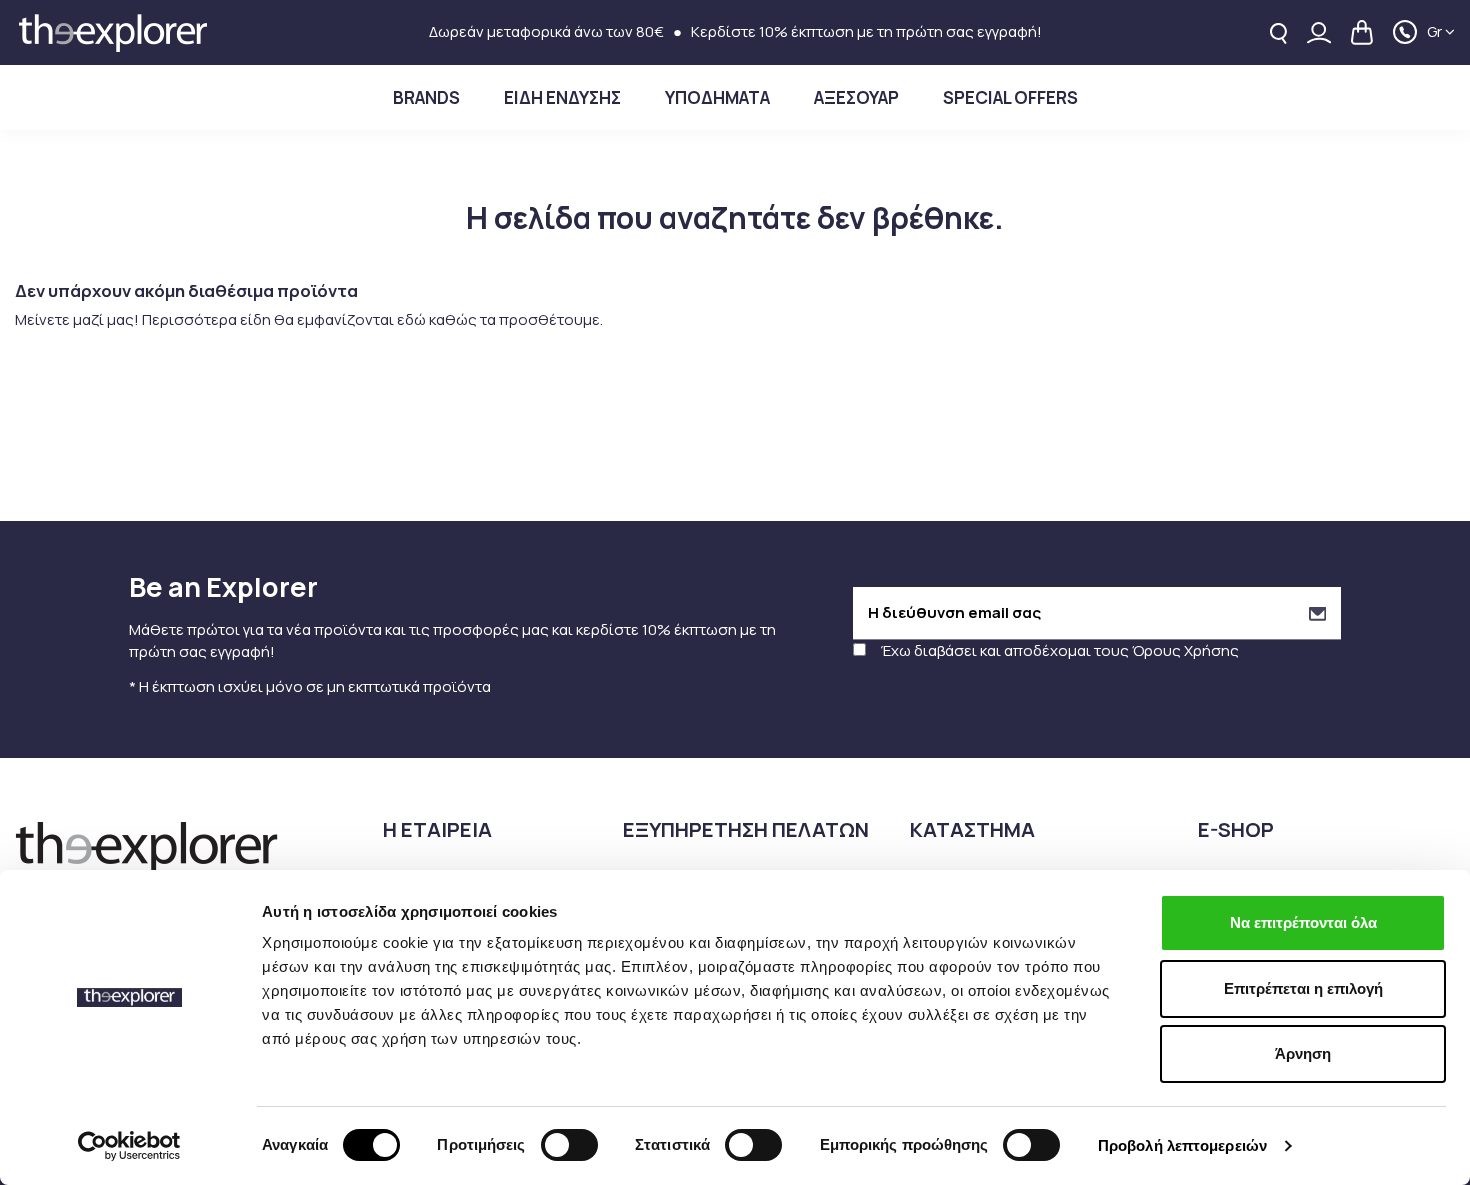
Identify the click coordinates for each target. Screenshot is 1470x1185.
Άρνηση (1303, 1053)
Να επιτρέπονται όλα (1303, 922)
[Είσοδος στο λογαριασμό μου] (1319, 32)
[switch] (569, 1145)
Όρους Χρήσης (1185, 650)
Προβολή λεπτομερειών (1182, 1145)
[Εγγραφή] (1317, 613)
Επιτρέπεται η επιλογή (1303, 988)
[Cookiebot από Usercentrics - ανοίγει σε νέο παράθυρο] (129, 1146)
